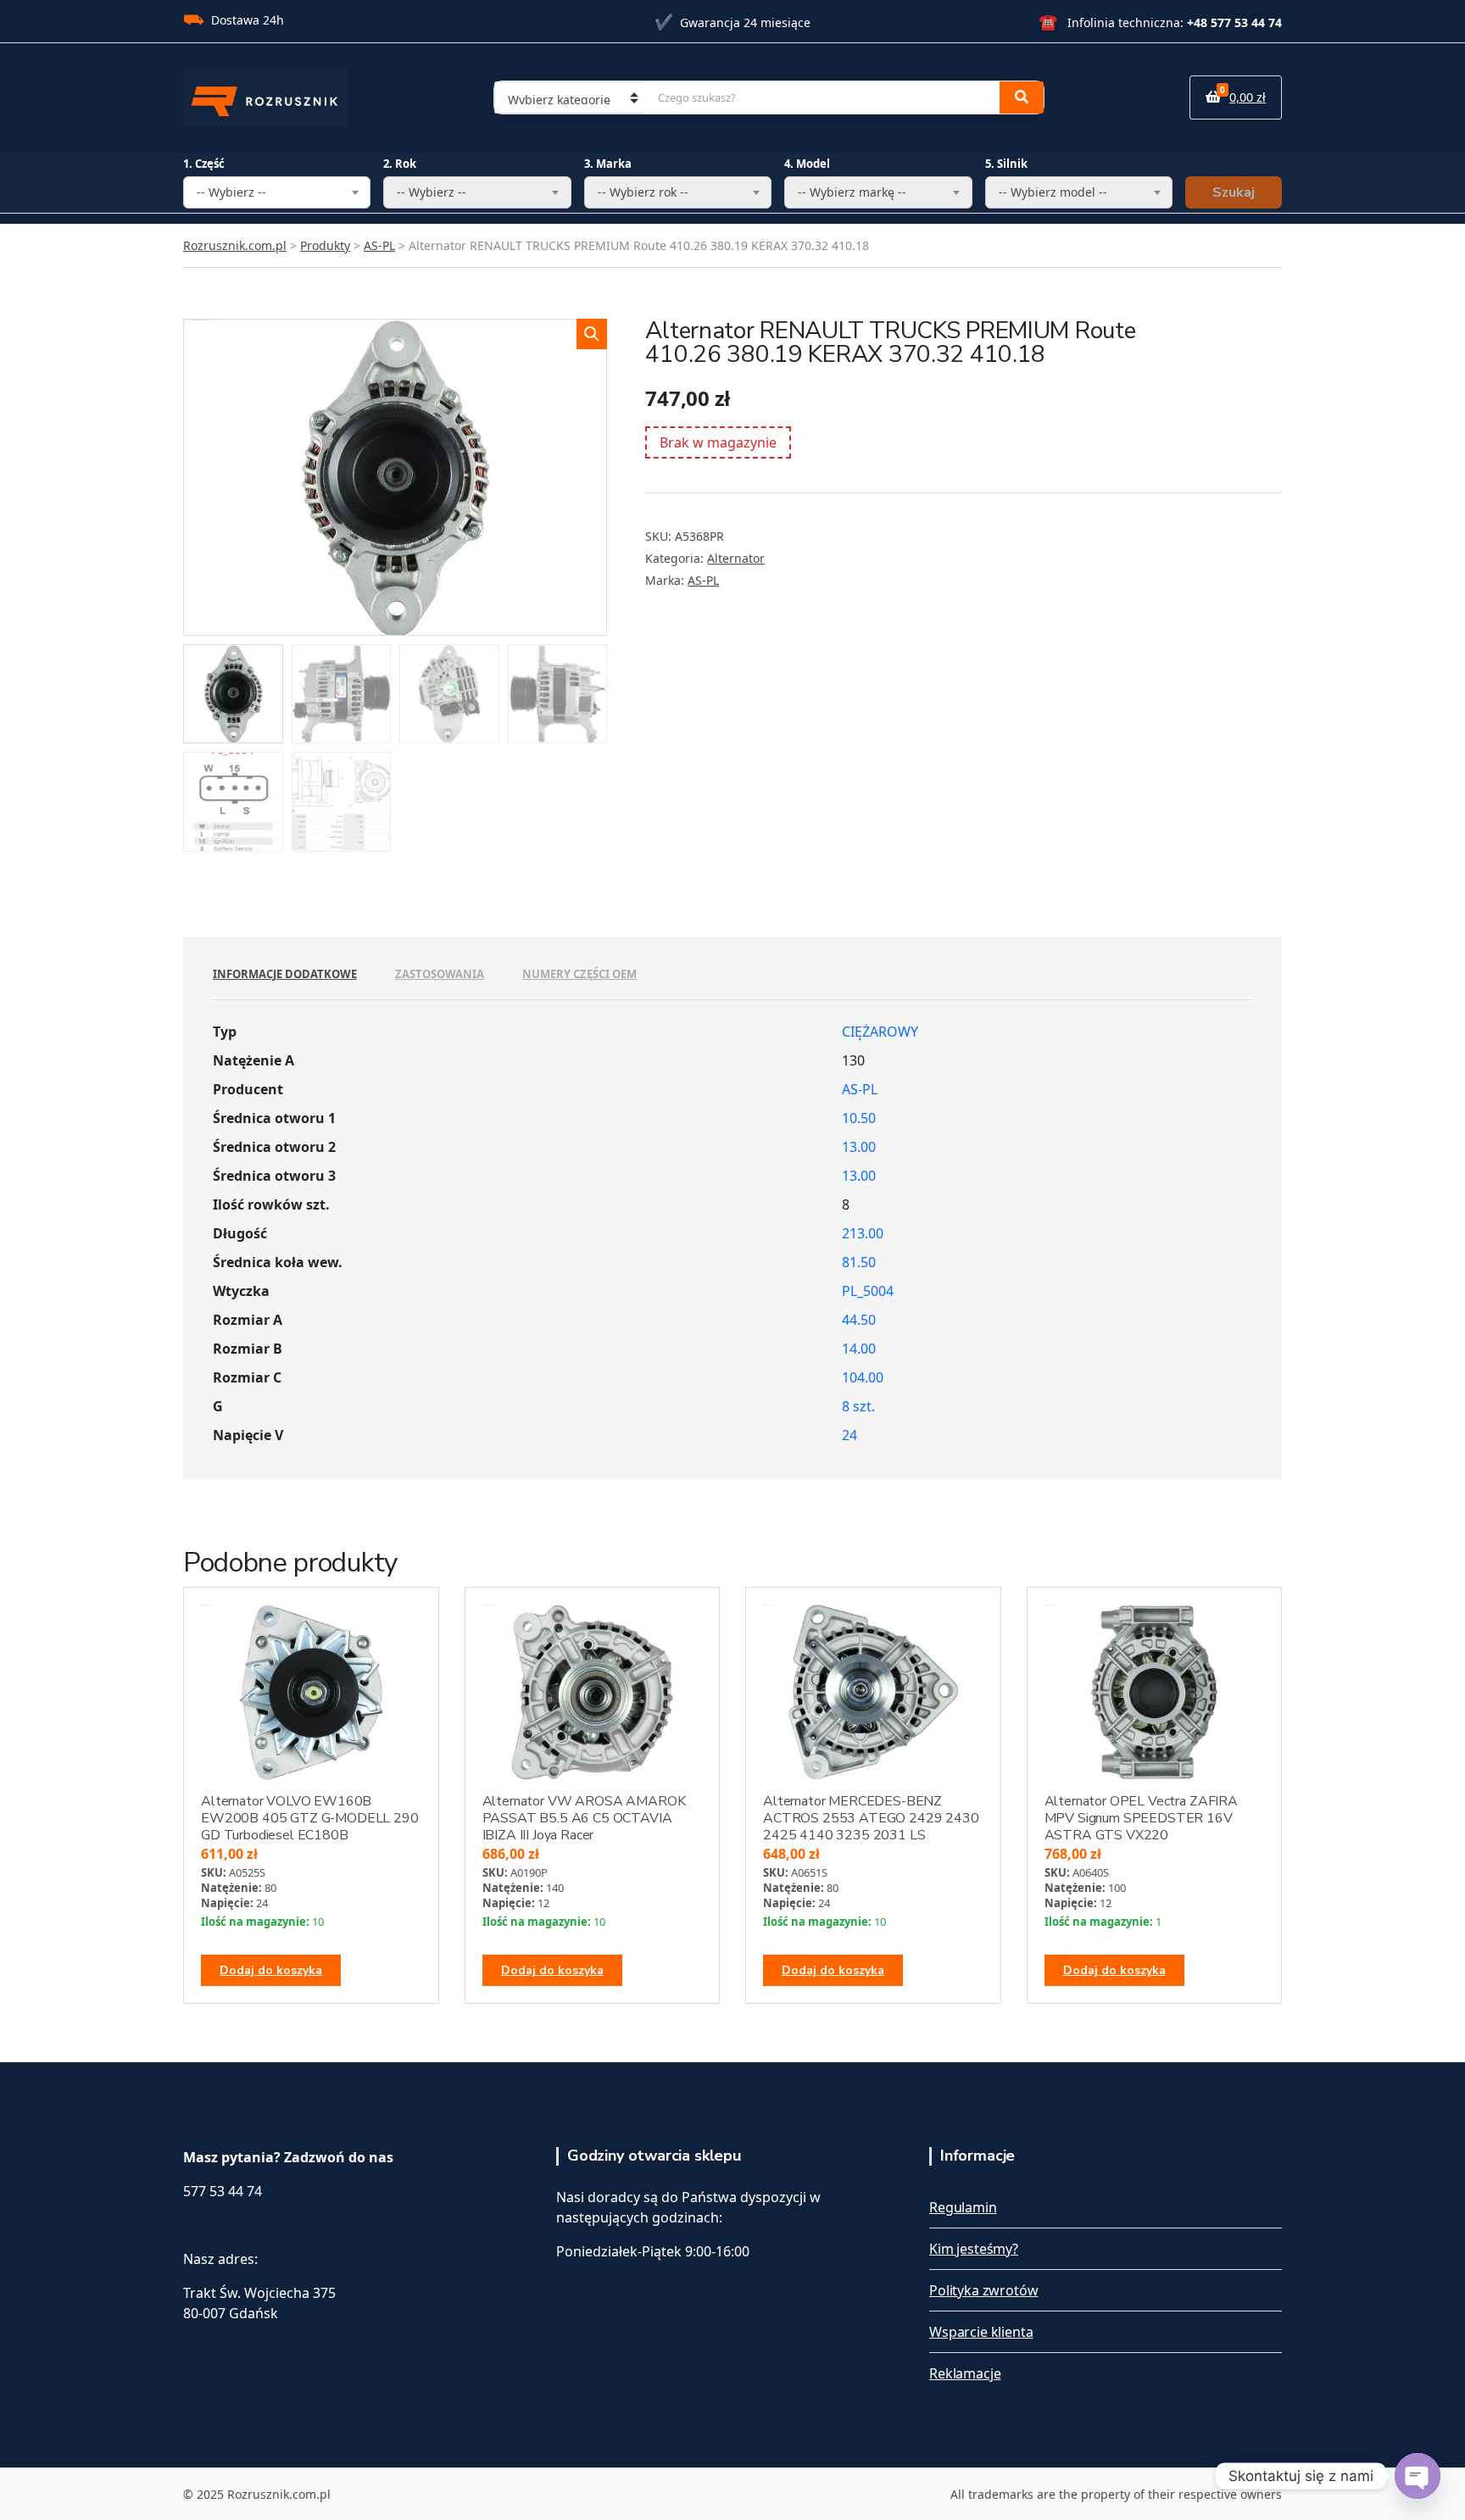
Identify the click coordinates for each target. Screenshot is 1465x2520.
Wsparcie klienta (981, 2332)
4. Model (807, 164)
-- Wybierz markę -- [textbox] (852, 192)
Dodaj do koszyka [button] (271, 1970)
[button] (592, 334)
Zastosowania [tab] (440, 974)
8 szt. (858, 1406)
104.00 (863, 1377)
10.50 (859, 1118)
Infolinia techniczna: (1160, 22)
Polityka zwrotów (983, 2290)
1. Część (204, 164)
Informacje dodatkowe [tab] (285, 974)
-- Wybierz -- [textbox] (231, 192)
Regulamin (963, 2207)
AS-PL (703, 580)
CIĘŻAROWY (880, 1032)
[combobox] (277, 192)
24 (849, 1435)
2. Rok (400, 164)
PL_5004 (868, 1291)
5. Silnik (1006, 164)
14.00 (859, 1349)
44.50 (859, 1320)
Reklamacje (965, 2373)
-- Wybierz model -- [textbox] (1053, 192)
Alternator (736, 558)
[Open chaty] (1418, 2476)
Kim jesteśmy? (974, 2249)
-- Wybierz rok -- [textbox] (643, 192)
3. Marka (608, 164)
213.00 (863, 1233)
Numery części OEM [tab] (579, 974)
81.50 (859, 1262)
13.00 (859, 1147)
